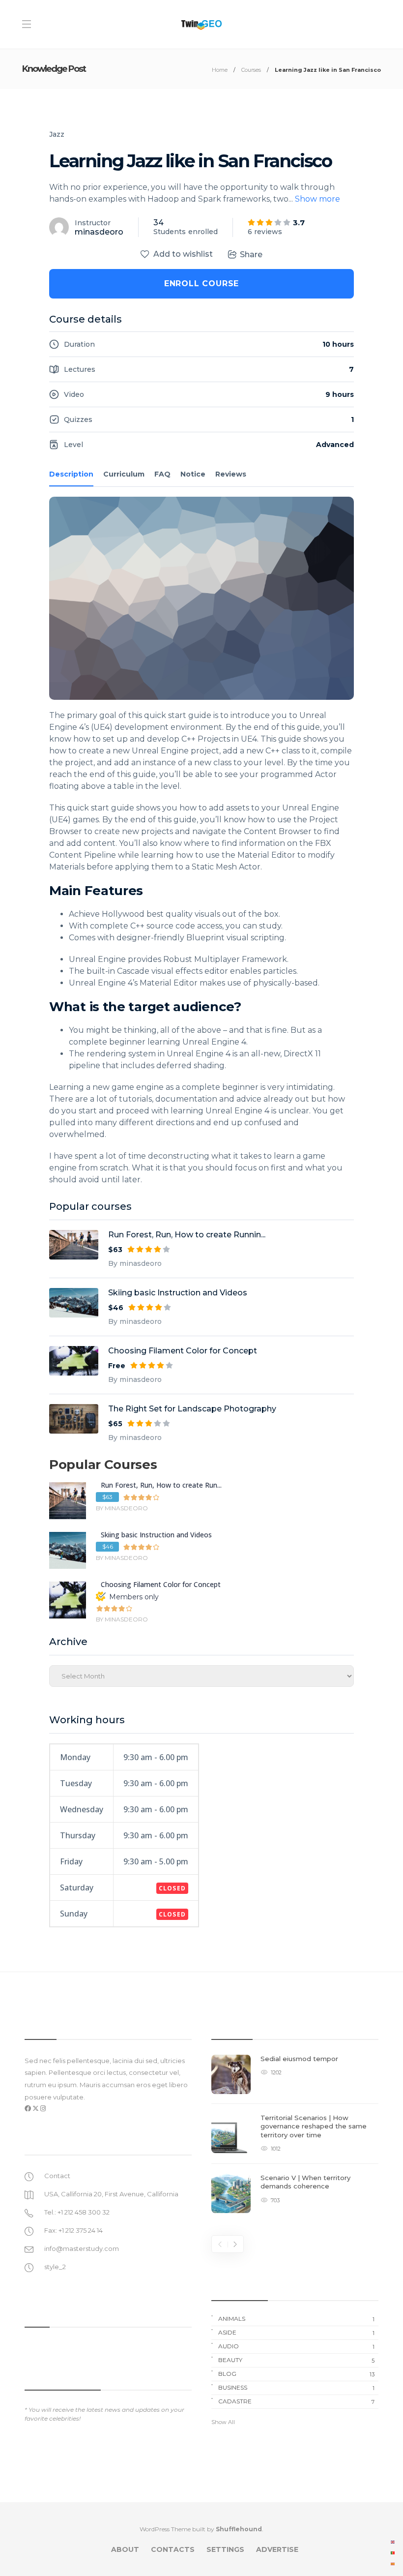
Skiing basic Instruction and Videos (178, 1293)
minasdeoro (99, 232)
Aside (296, 2333)
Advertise (277, 2549)
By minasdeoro (135, 1263)
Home (220, 70)
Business (296, 2388)
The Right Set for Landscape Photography (192, 1409)
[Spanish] (393, 2563)
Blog (296, 2374)
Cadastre (296, 2401)
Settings (225, 2549)
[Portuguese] (393, 2552)
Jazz (57, 134)
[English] (393, 2542)
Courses (251, 70)
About (125, 2549)
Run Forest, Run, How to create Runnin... (187, 1235)
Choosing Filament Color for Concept (183, 1351)
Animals (296, 2319)
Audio (296, 2346)
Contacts (173, 2549)
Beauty (296, 2360)
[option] (295, 2139)
